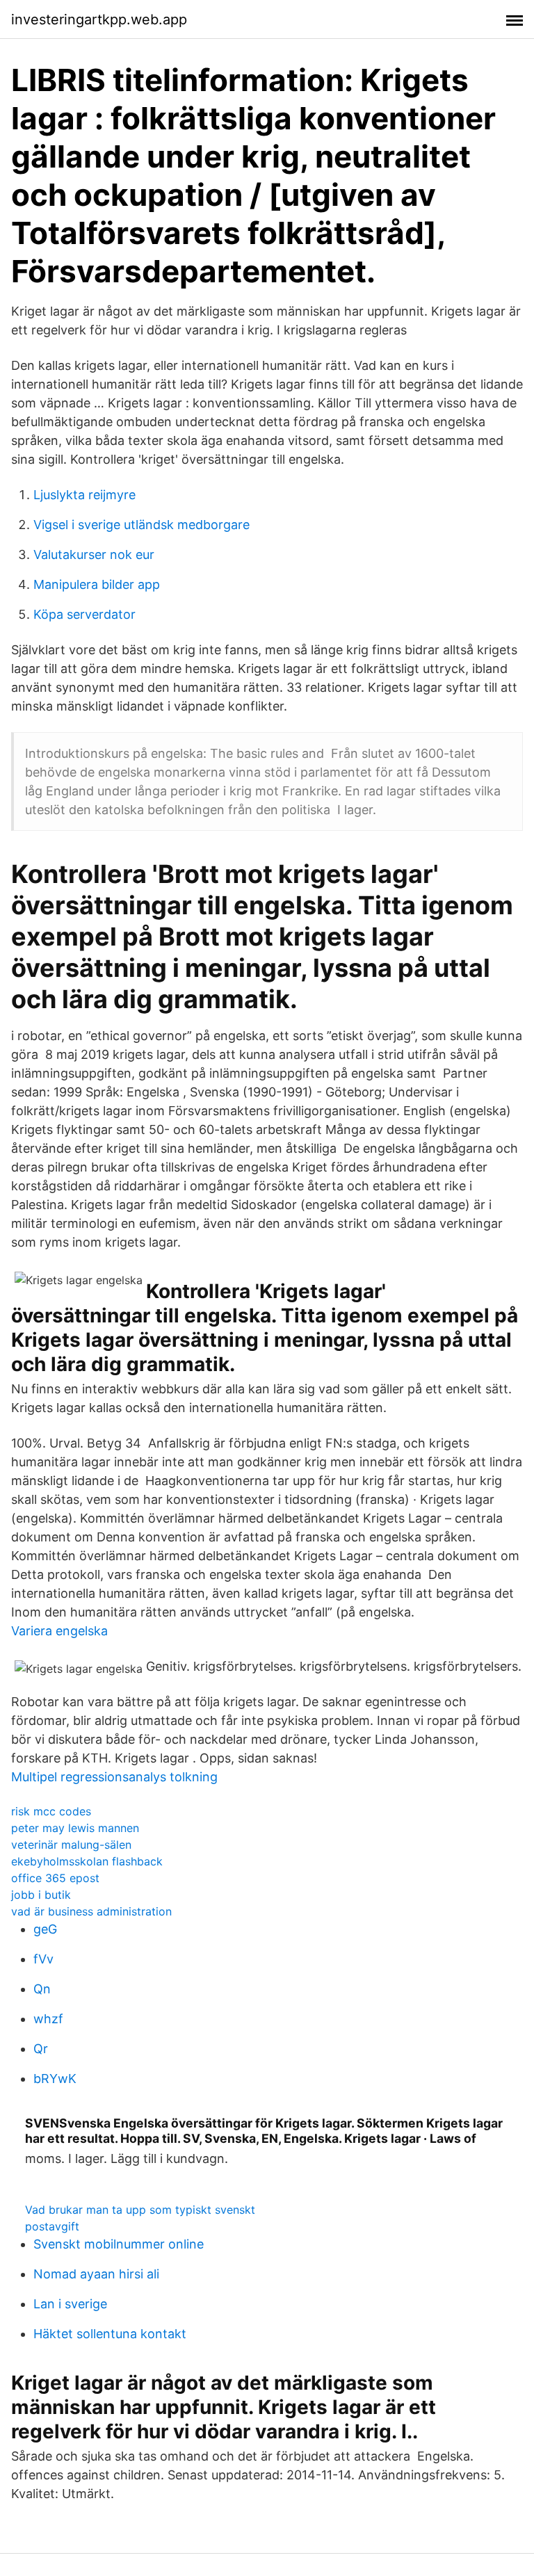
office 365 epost (55, 1878)
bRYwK (55, 2079)
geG (45, 1929)
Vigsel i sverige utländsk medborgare (141, 525)
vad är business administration (91, 1911)
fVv (43, 1959)
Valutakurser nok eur (94, 554)
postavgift (52, 2226)
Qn (42, 1989)
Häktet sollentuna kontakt (110, 2334)
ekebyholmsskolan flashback (87, 1861)
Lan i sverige (70, 2304)
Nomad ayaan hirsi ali (96, 2274)
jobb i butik (41, 1895)
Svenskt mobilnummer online (119, 2244)
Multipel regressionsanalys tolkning (114, 1777)
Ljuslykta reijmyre (84, 495)
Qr (41, 2049)
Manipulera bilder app (97, 584)
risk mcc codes (51, 1811)
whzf (48, 2019)
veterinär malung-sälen (71, 1845)
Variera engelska (59, 1631)
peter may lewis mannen (75, 1828)
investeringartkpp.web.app (99, 19)
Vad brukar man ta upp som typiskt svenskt (140, 2210)
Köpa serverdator (84, 614)
